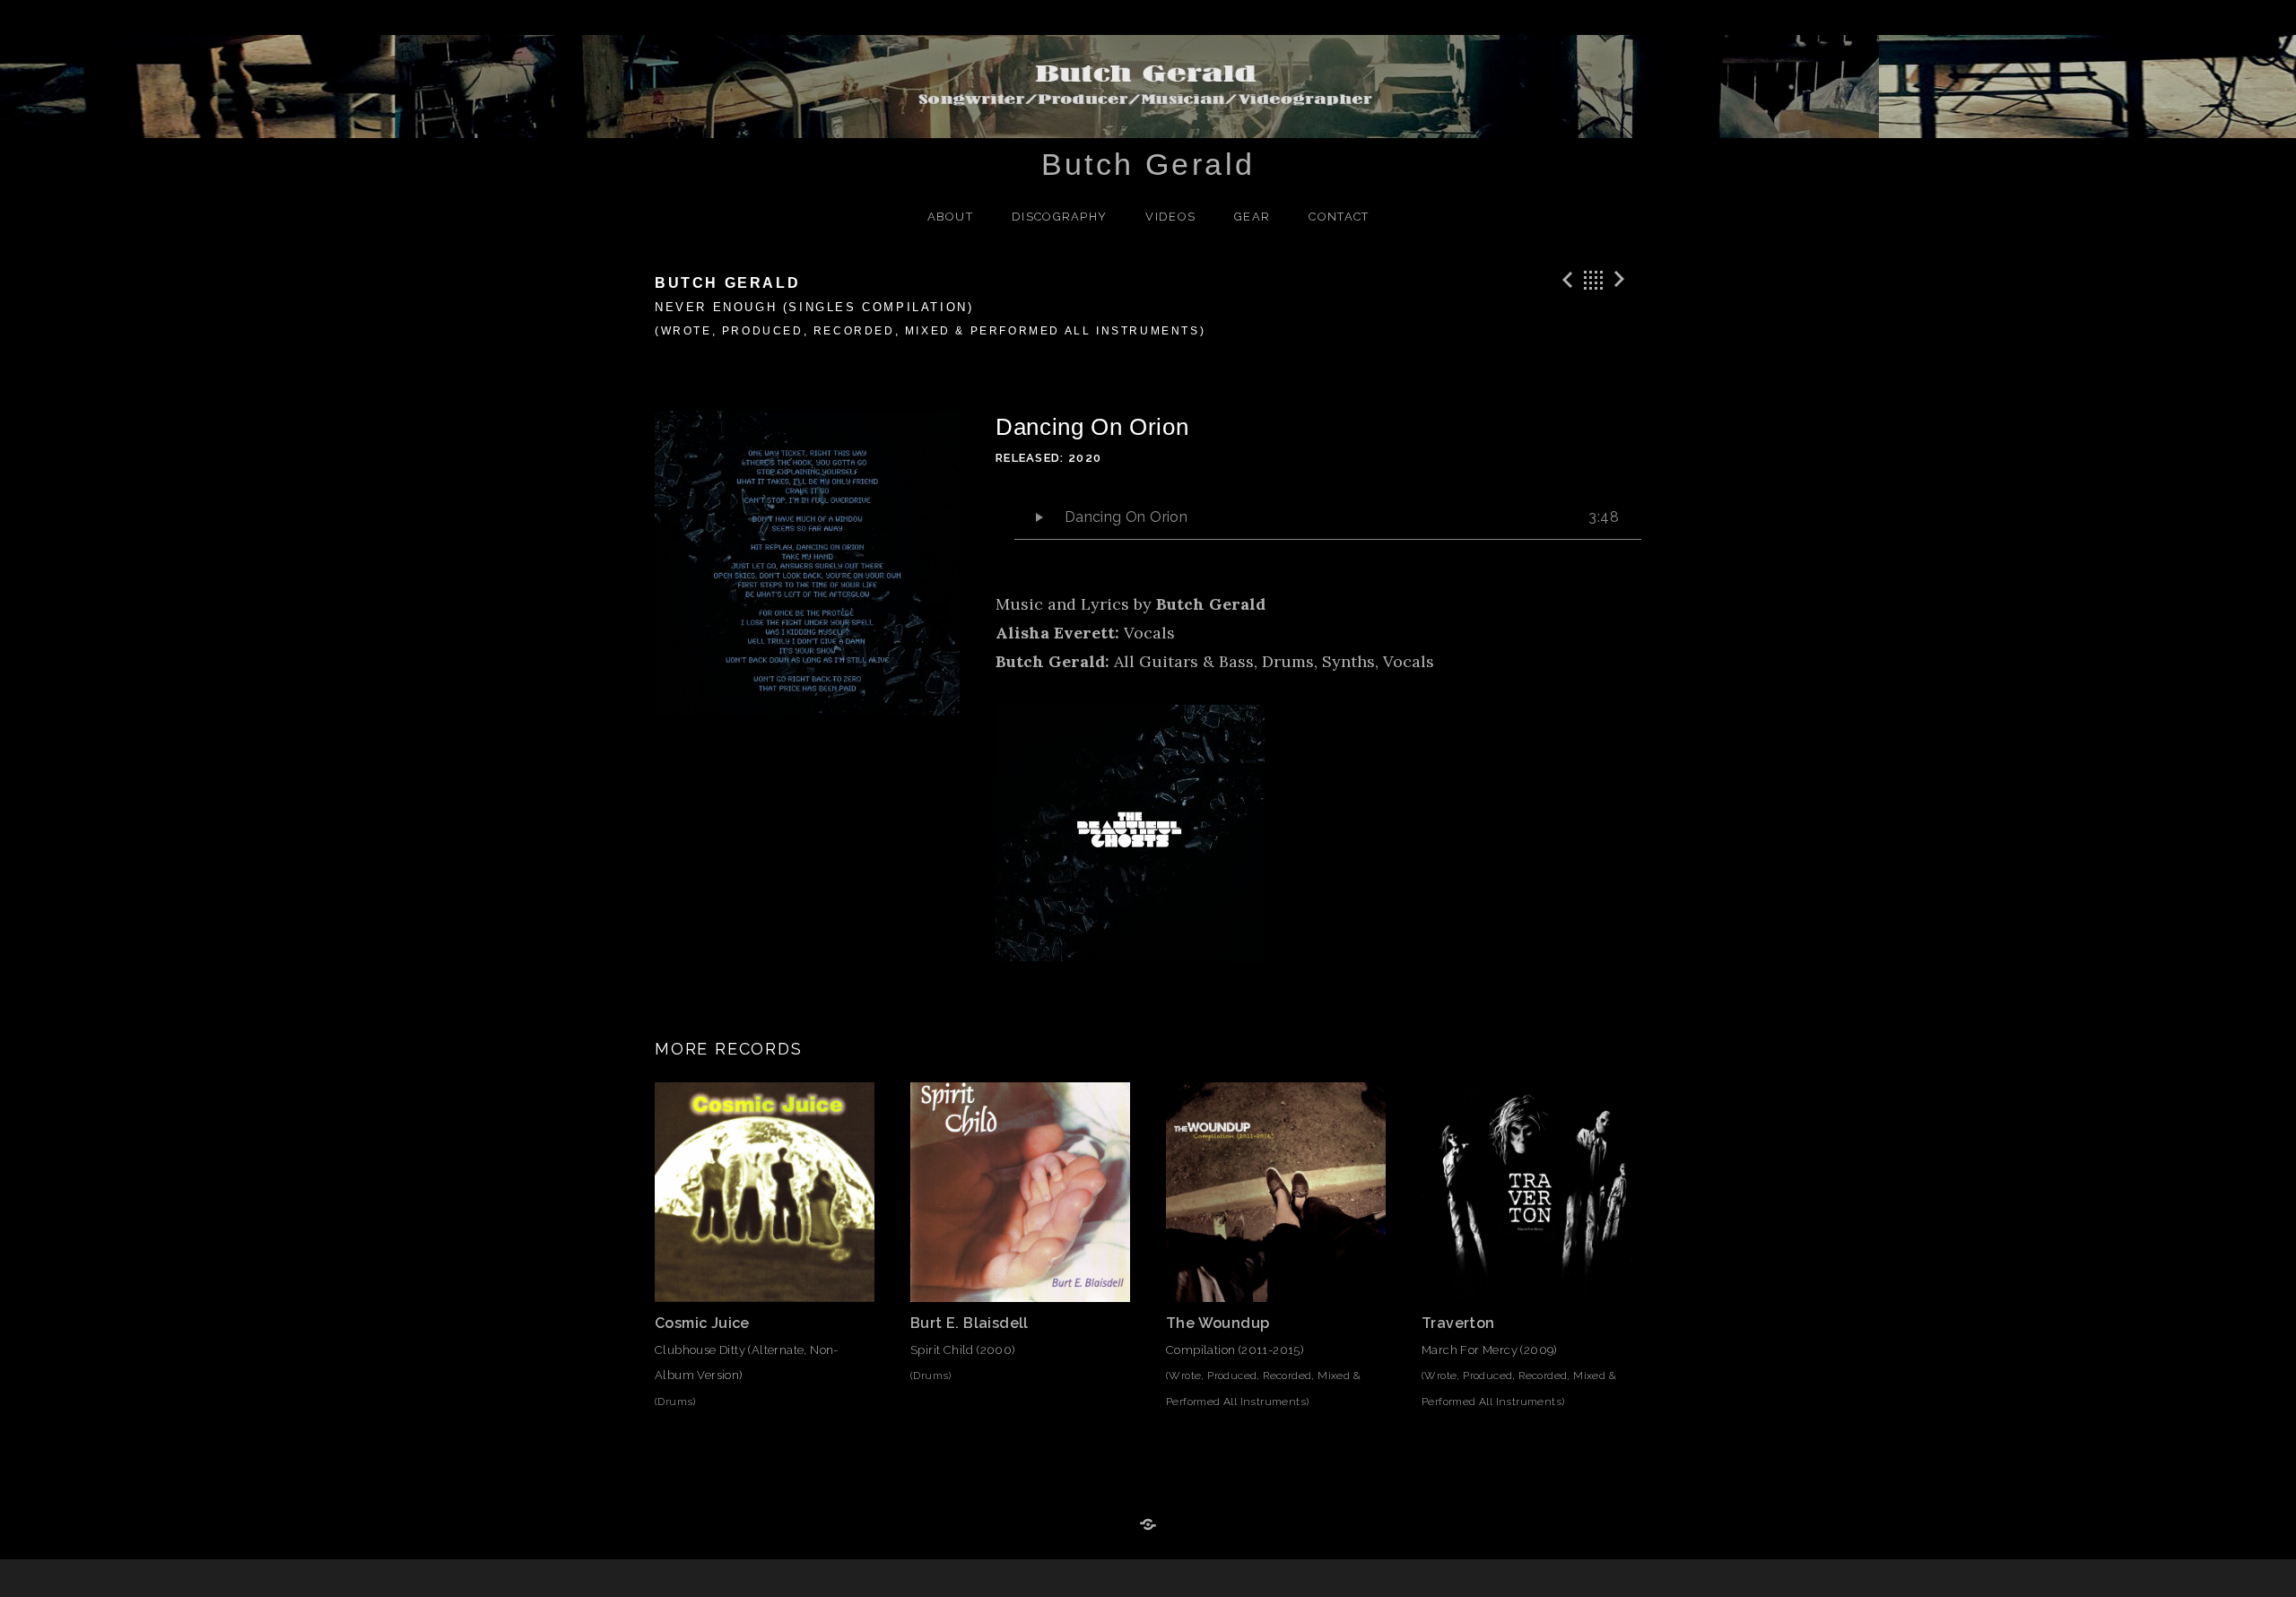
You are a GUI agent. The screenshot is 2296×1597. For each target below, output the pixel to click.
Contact (1339, 217)
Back (1594, 280)
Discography (1059, 217)
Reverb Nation (1148, 1525)
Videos (1170, 217)
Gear (1252, 217)
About (951, 217)
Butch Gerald (1148, 164)
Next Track (1622, 280)
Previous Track (1565, 280)
